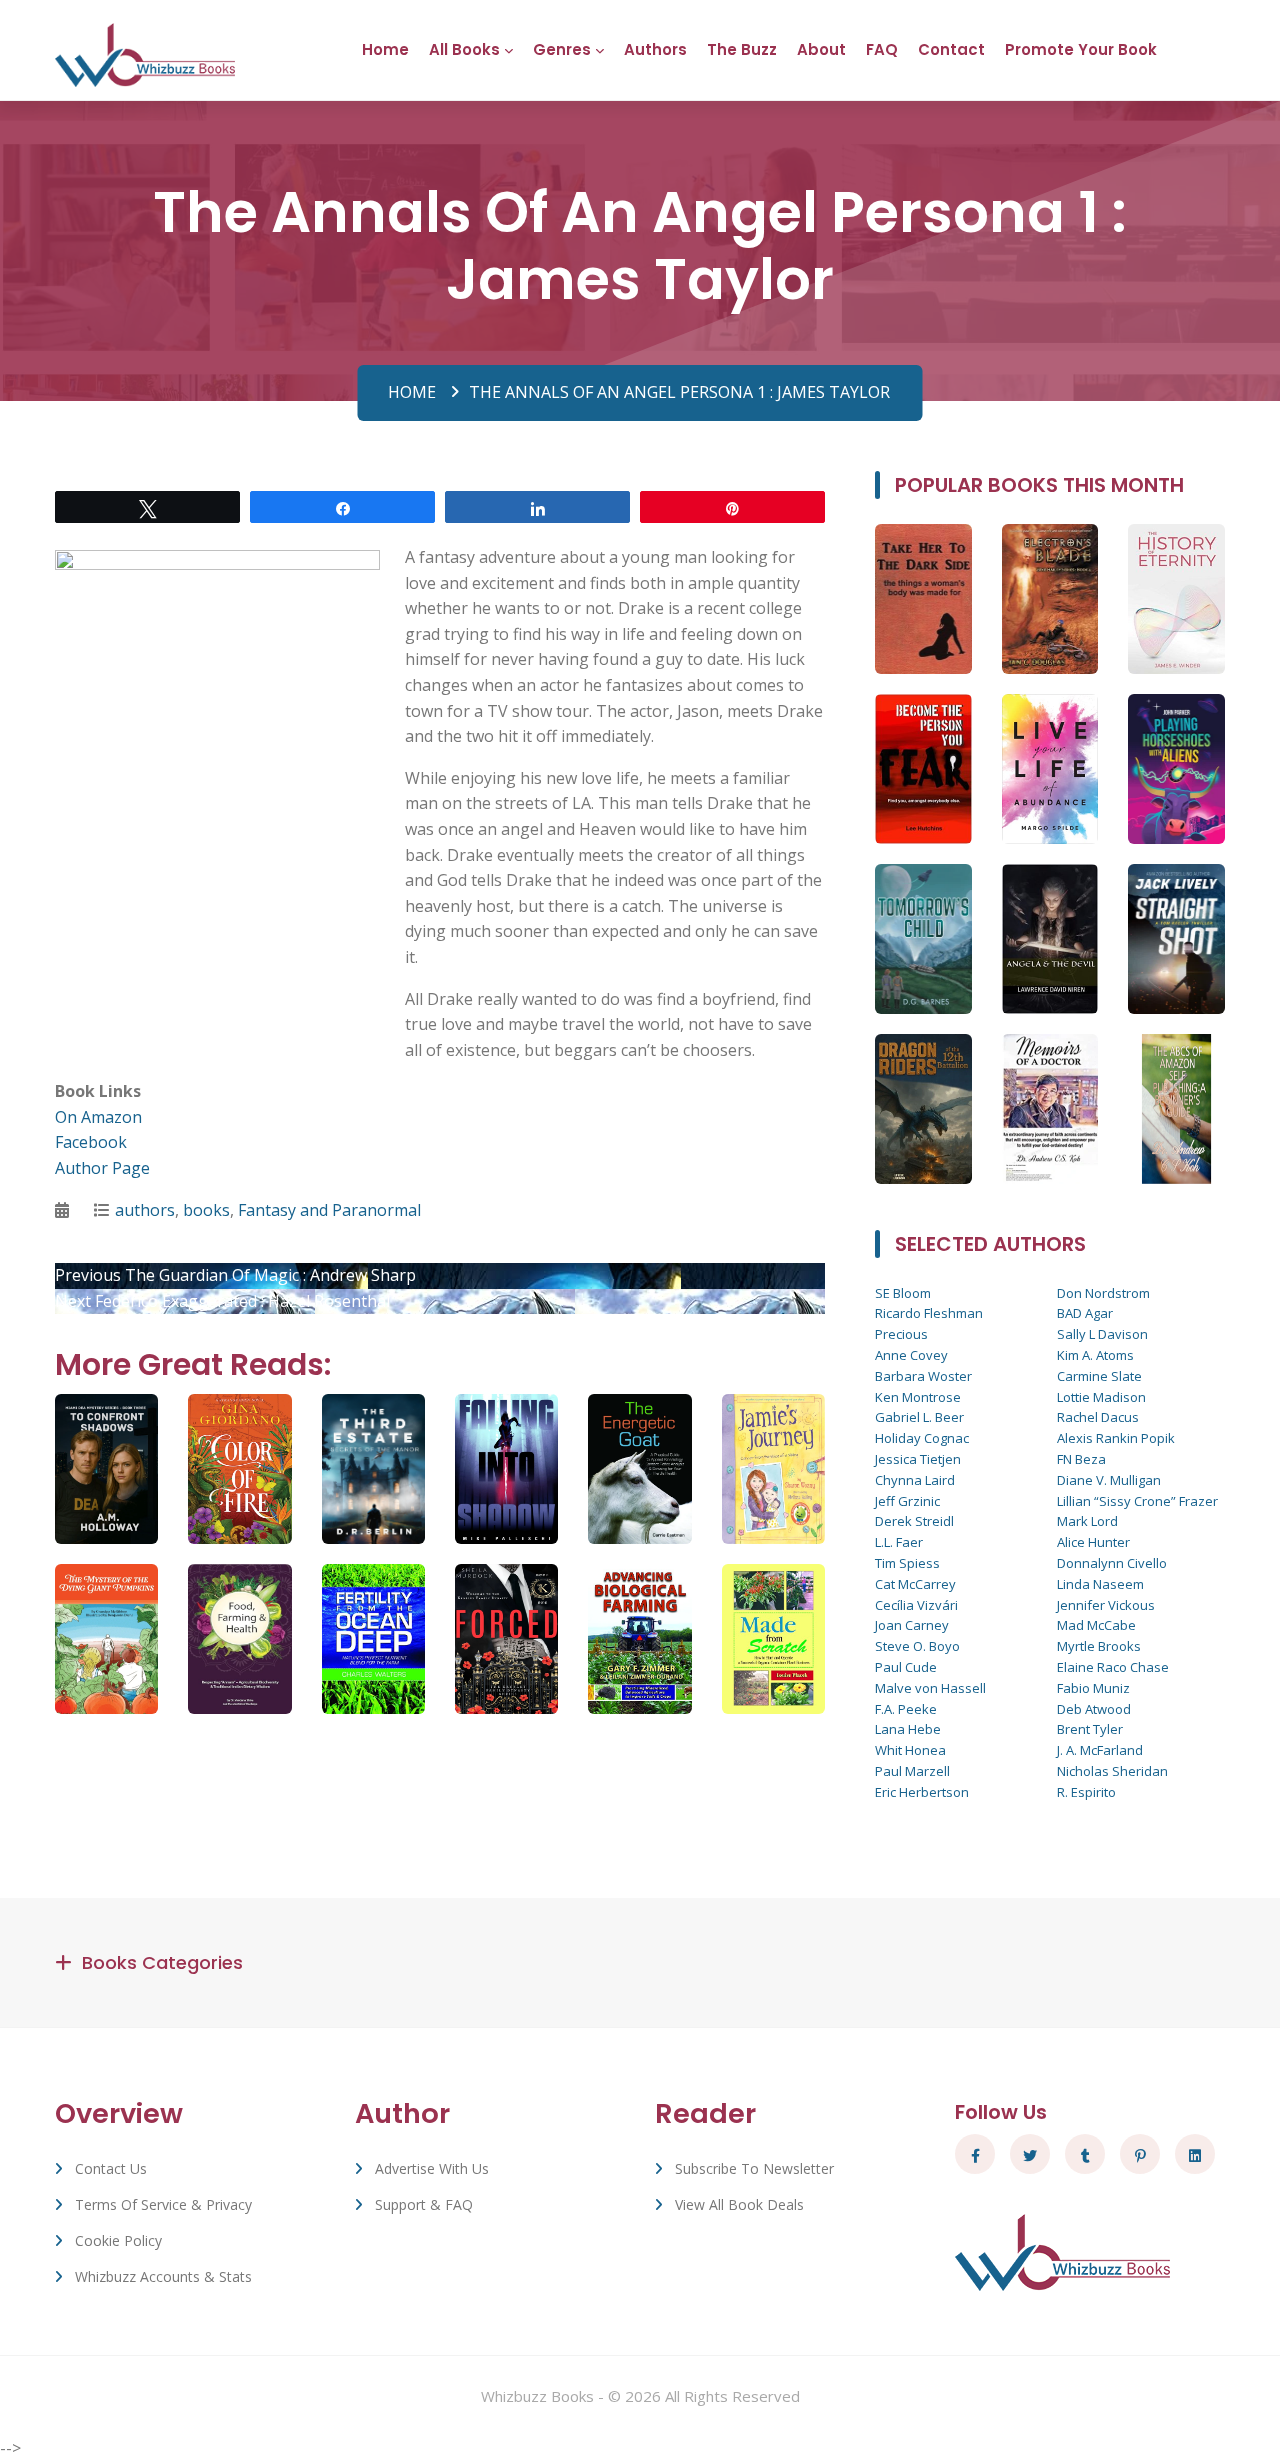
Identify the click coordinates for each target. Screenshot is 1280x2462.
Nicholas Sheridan (1112, 1771)
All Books (464, 49)
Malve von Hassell (930, 1688)
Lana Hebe (908, 1729)
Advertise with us (432, 2168)
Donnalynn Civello (1112, 1563)
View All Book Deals (739, 2204)
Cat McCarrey (915, 1584)
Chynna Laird (915, 1480)
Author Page (102, 1168)
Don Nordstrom (1103, 1293)
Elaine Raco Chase (1113, 1667)
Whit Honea (910, 1750)
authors (145, 1210)
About (821, 49)
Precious (901, 1334)
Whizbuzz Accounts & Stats (163, 2276)
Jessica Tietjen (918, 1459)
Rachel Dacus (1098, 1417)
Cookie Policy (118, 2240)
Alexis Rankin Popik (1116, 1438)
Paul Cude (906, 1667)
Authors (655, 49)
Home (385, 49)
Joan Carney (912, 1625)
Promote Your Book (1081, 49)
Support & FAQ (424, 2204)
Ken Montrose (918, 1397)
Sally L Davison (1102, 1334)
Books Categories (162, 1962)
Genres (562, 49)
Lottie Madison (1101, 1397)
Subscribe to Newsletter (754, 2168)
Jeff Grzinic (907, 1501)
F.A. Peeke (906, 1709)
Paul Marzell (912, 1771)
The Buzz (742, 49)
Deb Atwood (1094, 1709)
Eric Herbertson (922, 1792)
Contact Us (111, 2168)
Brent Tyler (1090, 1729)
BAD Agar (1085, 1313)
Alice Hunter (1093, 1542)
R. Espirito (1086, 1792)
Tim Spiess (907, 1563)
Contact (951, 49)
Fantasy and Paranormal (329, 1210)
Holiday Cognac (922, 1438)
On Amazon (98, 1117)
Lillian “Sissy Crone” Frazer (1137, 1501)
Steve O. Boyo (917, 1646)
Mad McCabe (1096, 1625)
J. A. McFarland (1100, 1750)
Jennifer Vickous (1106, 1605)
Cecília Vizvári (916, 1605)
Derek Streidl (914, 1521)
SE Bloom (903, 1293)
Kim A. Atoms (1095, 1355)
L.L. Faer (899, 1542)
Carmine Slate (1099, 1376)
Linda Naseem (1100, 1584)
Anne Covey (911, 1355)
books (206, 1210)
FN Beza (1081, 1459)
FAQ (882, 49)
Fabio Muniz (1093, 1688)
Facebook (91, 1142)
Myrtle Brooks (1099, 1646)
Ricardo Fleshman (929, 1313)
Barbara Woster (923, 1376)
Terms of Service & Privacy (163, 2204)
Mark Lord (1087, 1521)
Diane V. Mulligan (1109, 1480)
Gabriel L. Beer (919, 1417)
